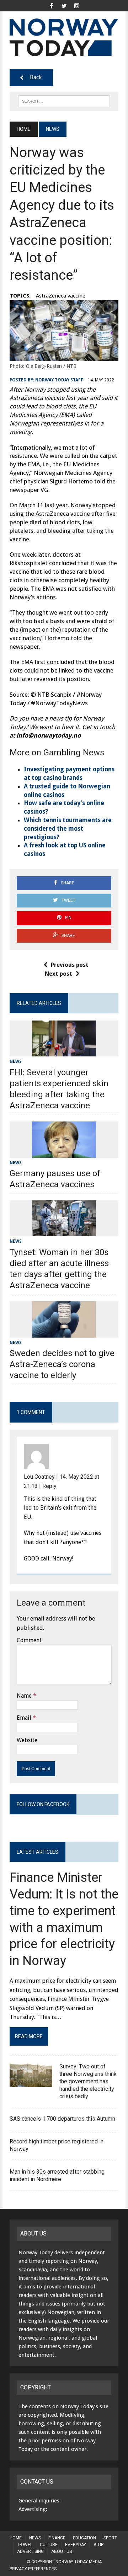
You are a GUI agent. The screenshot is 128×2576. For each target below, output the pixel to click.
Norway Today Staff (59, 380)
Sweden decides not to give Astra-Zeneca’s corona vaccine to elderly (62, 1364)
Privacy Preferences (33, 2569)
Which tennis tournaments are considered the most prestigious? (68, 829)
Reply (49, 1486)
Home (16, 2538)
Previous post (70, 965)
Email (24, 1718)
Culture (49, 2545)
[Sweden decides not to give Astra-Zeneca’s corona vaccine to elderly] (64, 1333)
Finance (57, 2538)
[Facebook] (51, 5)
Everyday (76, 2545)
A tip (98, 2545)
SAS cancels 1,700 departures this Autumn (63, 2119)
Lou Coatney (39, 1477)
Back (36, 77)
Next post (58, 974)
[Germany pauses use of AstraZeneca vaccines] (64, 1153)
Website (27, 1740)
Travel (25, 2545)
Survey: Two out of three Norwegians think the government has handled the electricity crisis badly (88, 2081)
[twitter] (64, 5)
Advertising (30, 2551)
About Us (62, 2551)
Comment (29, 1640)
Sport (110, 2538)
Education (84, 2538)
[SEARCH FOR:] (64, 101)
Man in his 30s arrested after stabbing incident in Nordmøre (57, 2175)
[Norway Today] (64, 37)
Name (24, 1696)
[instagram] (77, 5)
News (16, 1061)
